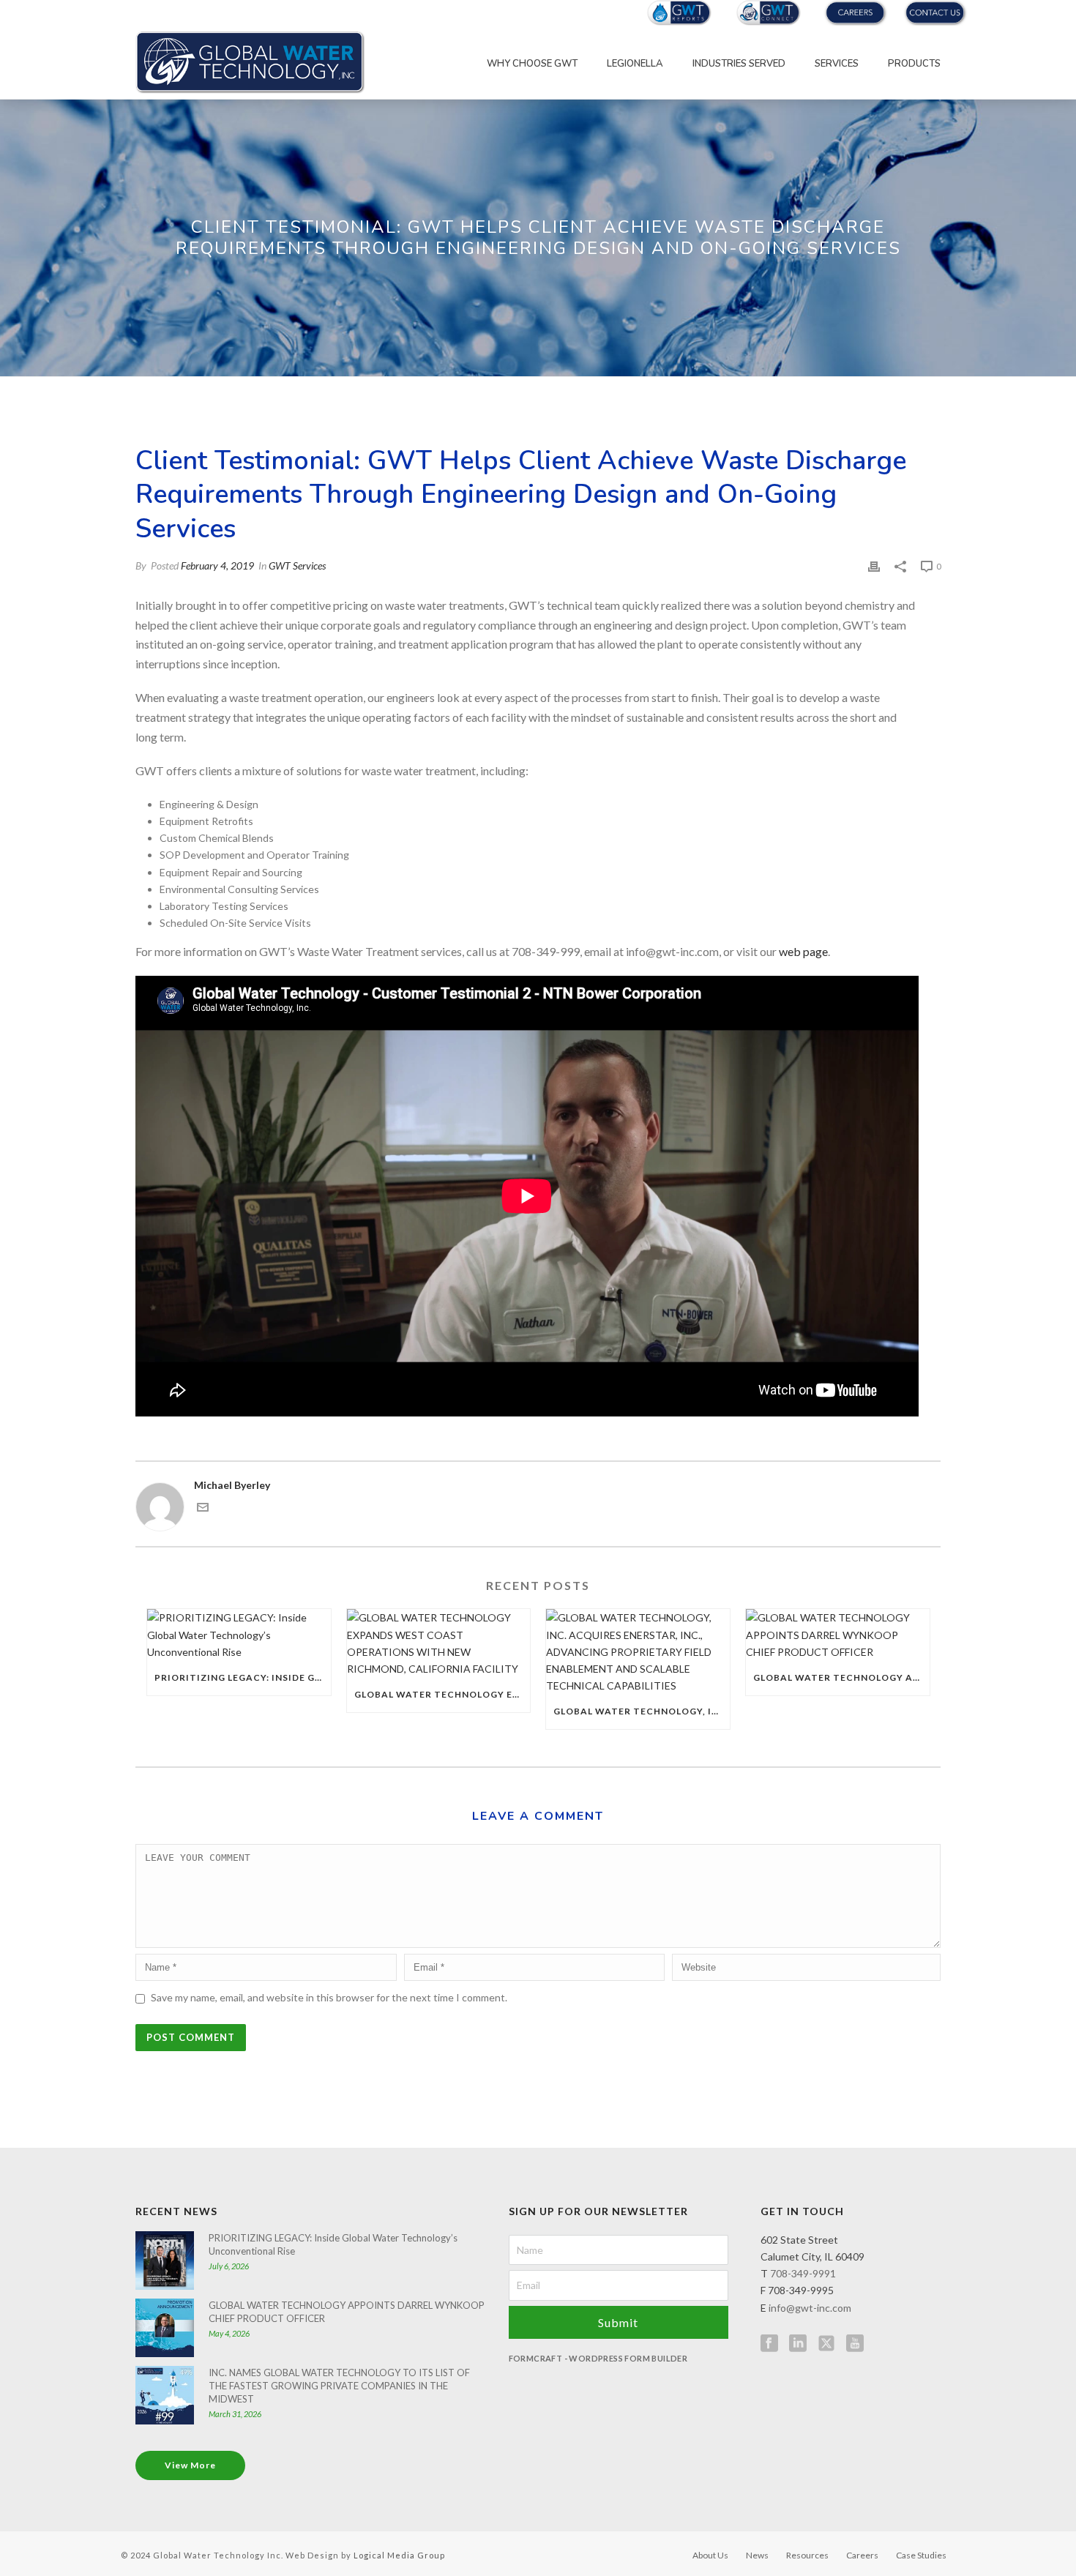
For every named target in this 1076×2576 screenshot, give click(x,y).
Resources (807, 2555)
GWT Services (297, 565)
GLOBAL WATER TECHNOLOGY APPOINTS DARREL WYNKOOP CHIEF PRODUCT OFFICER (841, 1677)
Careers (862, 2555)
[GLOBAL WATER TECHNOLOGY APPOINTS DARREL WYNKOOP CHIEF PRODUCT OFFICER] (838, 1635)
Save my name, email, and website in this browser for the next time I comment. (329, 1997)
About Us (710, 2555)
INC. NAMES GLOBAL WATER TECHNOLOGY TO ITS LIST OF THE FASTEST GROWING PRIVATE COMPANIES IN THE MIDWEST (339, 2386)
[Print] (874, 565)
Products (914, 64)
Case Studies (921, 2555)
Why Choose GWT (532, 64)
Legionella (635, 64)
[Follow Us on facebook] (769, 2344)
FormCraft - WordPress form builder (598, 2358)
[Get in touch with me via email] (203, 1509)
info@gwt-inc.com (810, 2308)
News (757, 2555)
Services (837, 64)
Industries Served (739, 64)
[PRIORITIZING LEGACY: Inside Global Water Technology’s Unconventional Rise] (239, 1635)
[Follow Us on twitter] (826, 2344)
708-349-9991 (803, 2273)
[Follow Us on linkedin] (798, 2344)
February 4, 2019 (217, 565)
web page (803, 951)
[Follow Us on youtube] (855, 2344)
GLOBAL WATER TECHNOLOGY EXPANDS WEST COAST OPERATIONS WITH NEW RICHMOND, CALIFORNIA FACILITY (442, 1694)
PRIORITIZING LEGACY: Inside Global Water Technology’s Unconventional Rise (243, 1677)
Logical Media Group (399, 2555)
